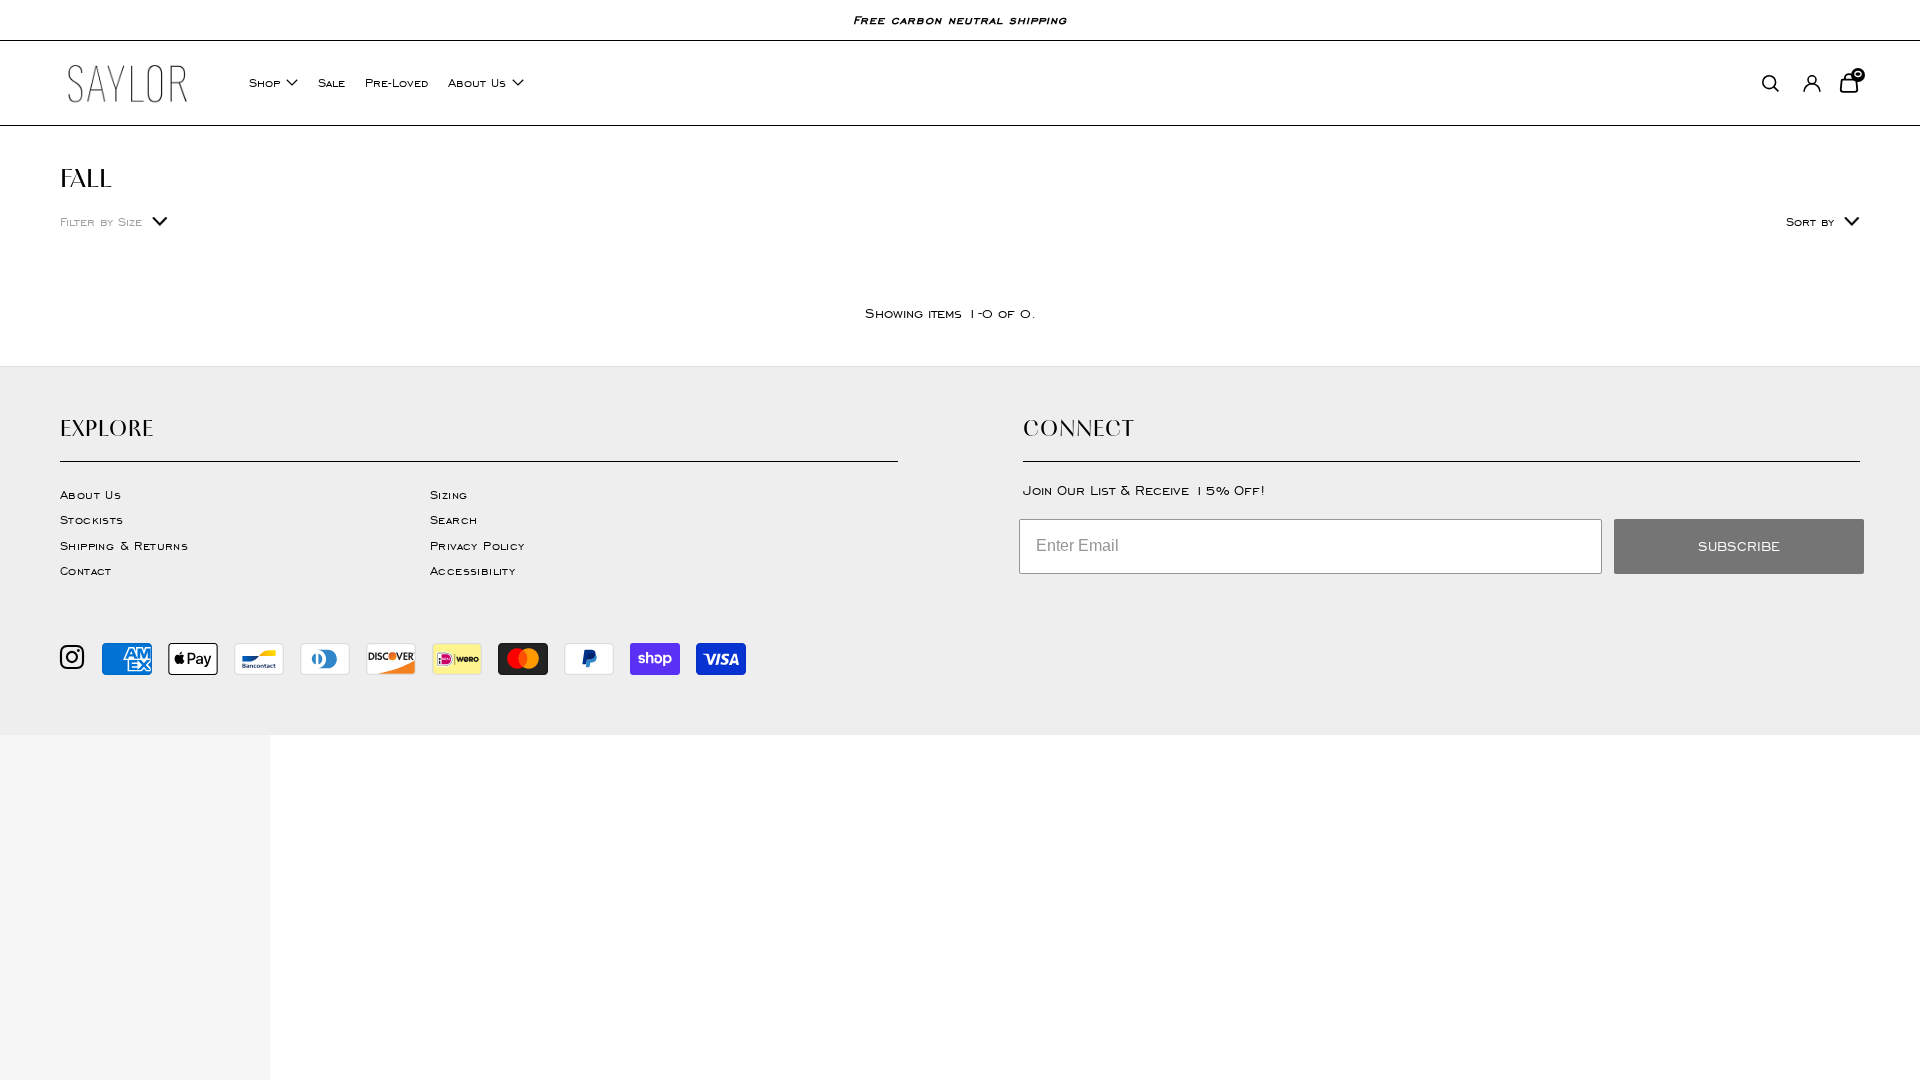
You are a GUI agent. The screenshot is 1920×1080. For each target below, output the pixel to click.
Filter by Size (101, 221)
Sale (331, 82)
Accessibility (472, 570)
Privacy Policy (477, 545)
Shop (264, 82)
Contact (86, 570)
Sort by (1810, 221)
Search (453, 519)
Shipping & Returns (124, 545)
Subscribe (1739, 546)
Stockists (92, 519)
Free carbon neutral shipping (960, 19)
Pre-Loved (396, 82)
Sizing (448, 494)
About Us (477, 82)
